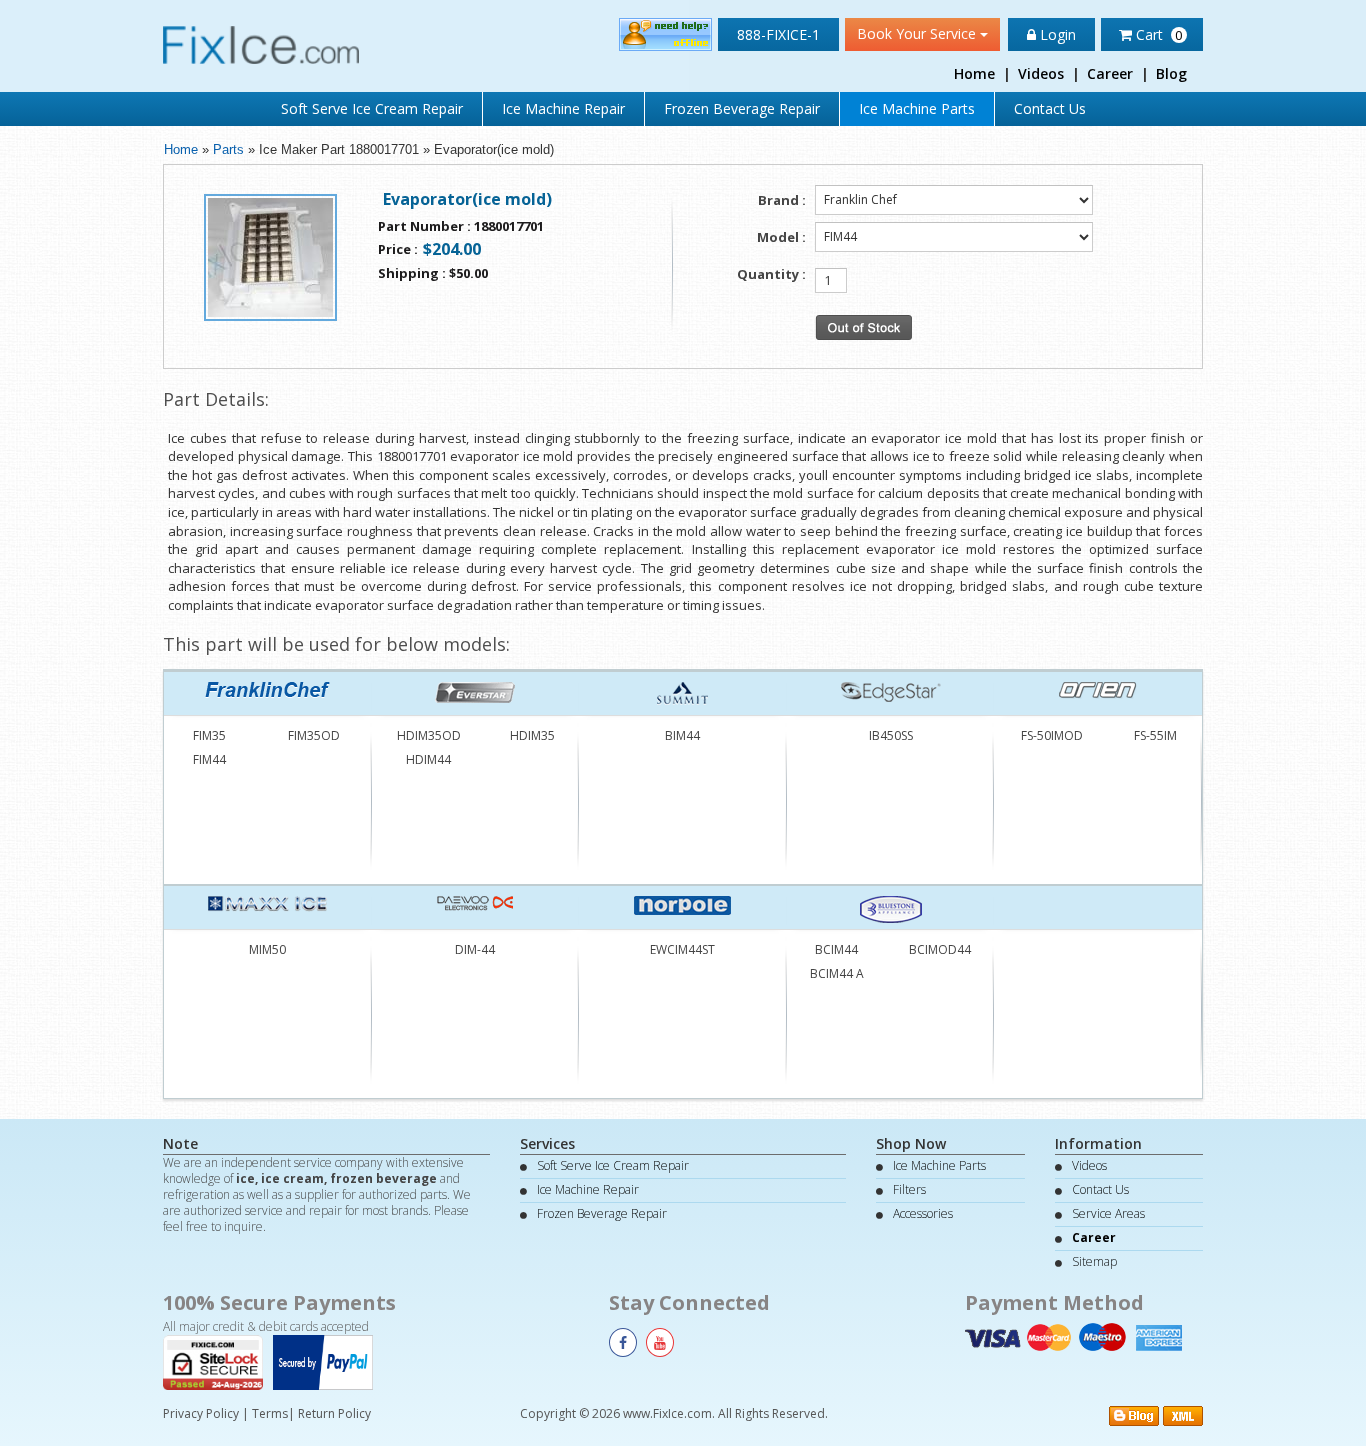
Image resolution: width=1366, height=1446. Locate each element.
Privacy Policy (201, 1413)
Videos (1041, 73)
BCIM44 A (837, 973)
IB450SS (891, 735)
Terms (270, 1413)
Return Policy (334, 1413)
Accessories (923, 1213)
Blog (1171, 73)
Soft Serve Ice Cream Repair (372, 108)
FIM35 (209, 735)
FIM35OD (314, 735)
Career (1110, 73)
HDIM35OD (429, 735)
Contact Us (1050, 108)
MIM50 (267, 949)
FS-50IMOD (1052, 735)
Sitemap (1094, 1261)
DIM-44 (475, 949)
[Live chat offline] (665, 33)
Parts (228, 149)
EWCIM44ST (682, 949)
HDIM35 (532, 735)
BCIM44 (836, 949)
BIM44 (682, 735)
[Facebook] (623, 1342)
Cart (1157, 34)
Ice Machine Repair (563, 108)
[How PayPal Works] (328, 1360)
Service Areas (1108, 1213)
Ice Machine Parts (917, 108)
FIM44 (209, 759)
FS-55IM (1155, 735)
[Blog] (1134, 1414)
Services (547, 1143)
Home (974, 73)
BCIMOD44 (940, 949)
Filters (909, 1189)
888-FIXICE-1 (778, 34)
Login (1056, 34)
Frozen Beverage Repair (742, 108)
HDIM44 (428, 759)
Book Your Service (918, 33)
